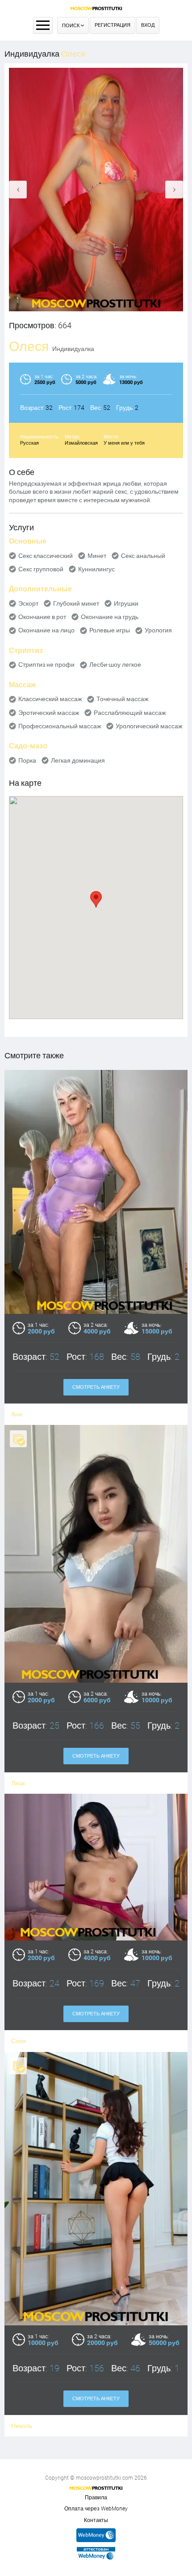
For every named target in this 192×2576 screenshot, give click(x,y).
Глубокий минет (76, 603)
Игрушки (126, 603)
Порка (27, 760)
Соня (19, 2041)
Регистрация (113, 25)
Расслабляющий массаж (130, 713)
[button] (96, 899)
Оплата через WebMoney (96, 2509)
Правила (96, 2498)
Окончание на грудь (110, 617)
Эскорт (28, 603)
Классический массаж (50, 699)
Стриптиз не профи (46, 665)
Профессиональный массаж (60, 726)
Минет (97, 556)
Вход (148, 25)
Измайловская (81, 443)
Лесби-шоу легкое (115, 665)
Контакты (96, 2520)
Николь (22, 2426)
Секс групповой (41, 569)
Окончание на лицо (46, 630)
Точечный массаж (122, 699)
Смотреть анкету (96, 1387)
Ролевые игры (110, 630)
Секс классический (46, 556)
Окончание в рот (42, 617)
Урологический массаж (149, 726)
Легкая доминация (78, 760)
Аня (17, 1414)
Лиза (18, 1783)
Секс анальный (143, 556)
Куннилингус (96, 569)
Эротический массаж (49, 713)
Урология (158, 630)
